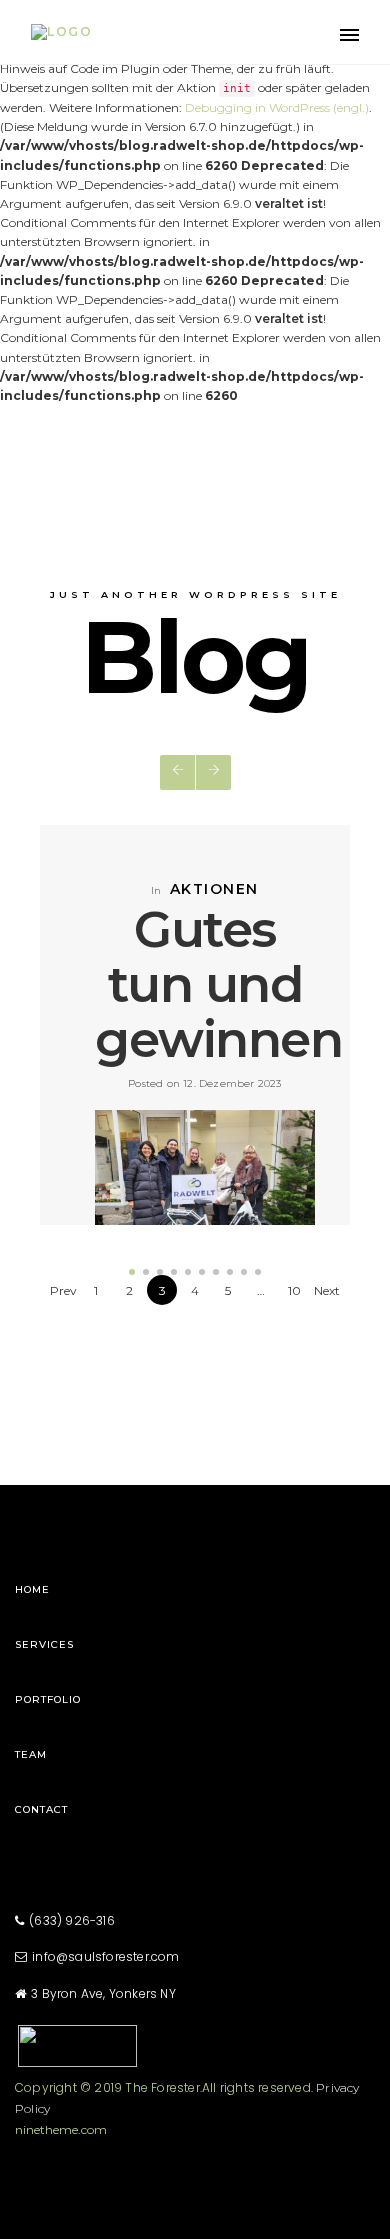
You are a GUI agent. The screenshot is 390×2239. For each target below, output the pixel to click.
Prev (63, 1290)
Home (32, 1589)
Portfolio (48, 1699)
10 (294, 1290)
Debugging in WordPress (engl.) (277, 107)
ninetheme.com (61, 2129)
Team (31, 1754)
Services (44, 1644)
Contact (41, 1809)
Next (327, 1290)
